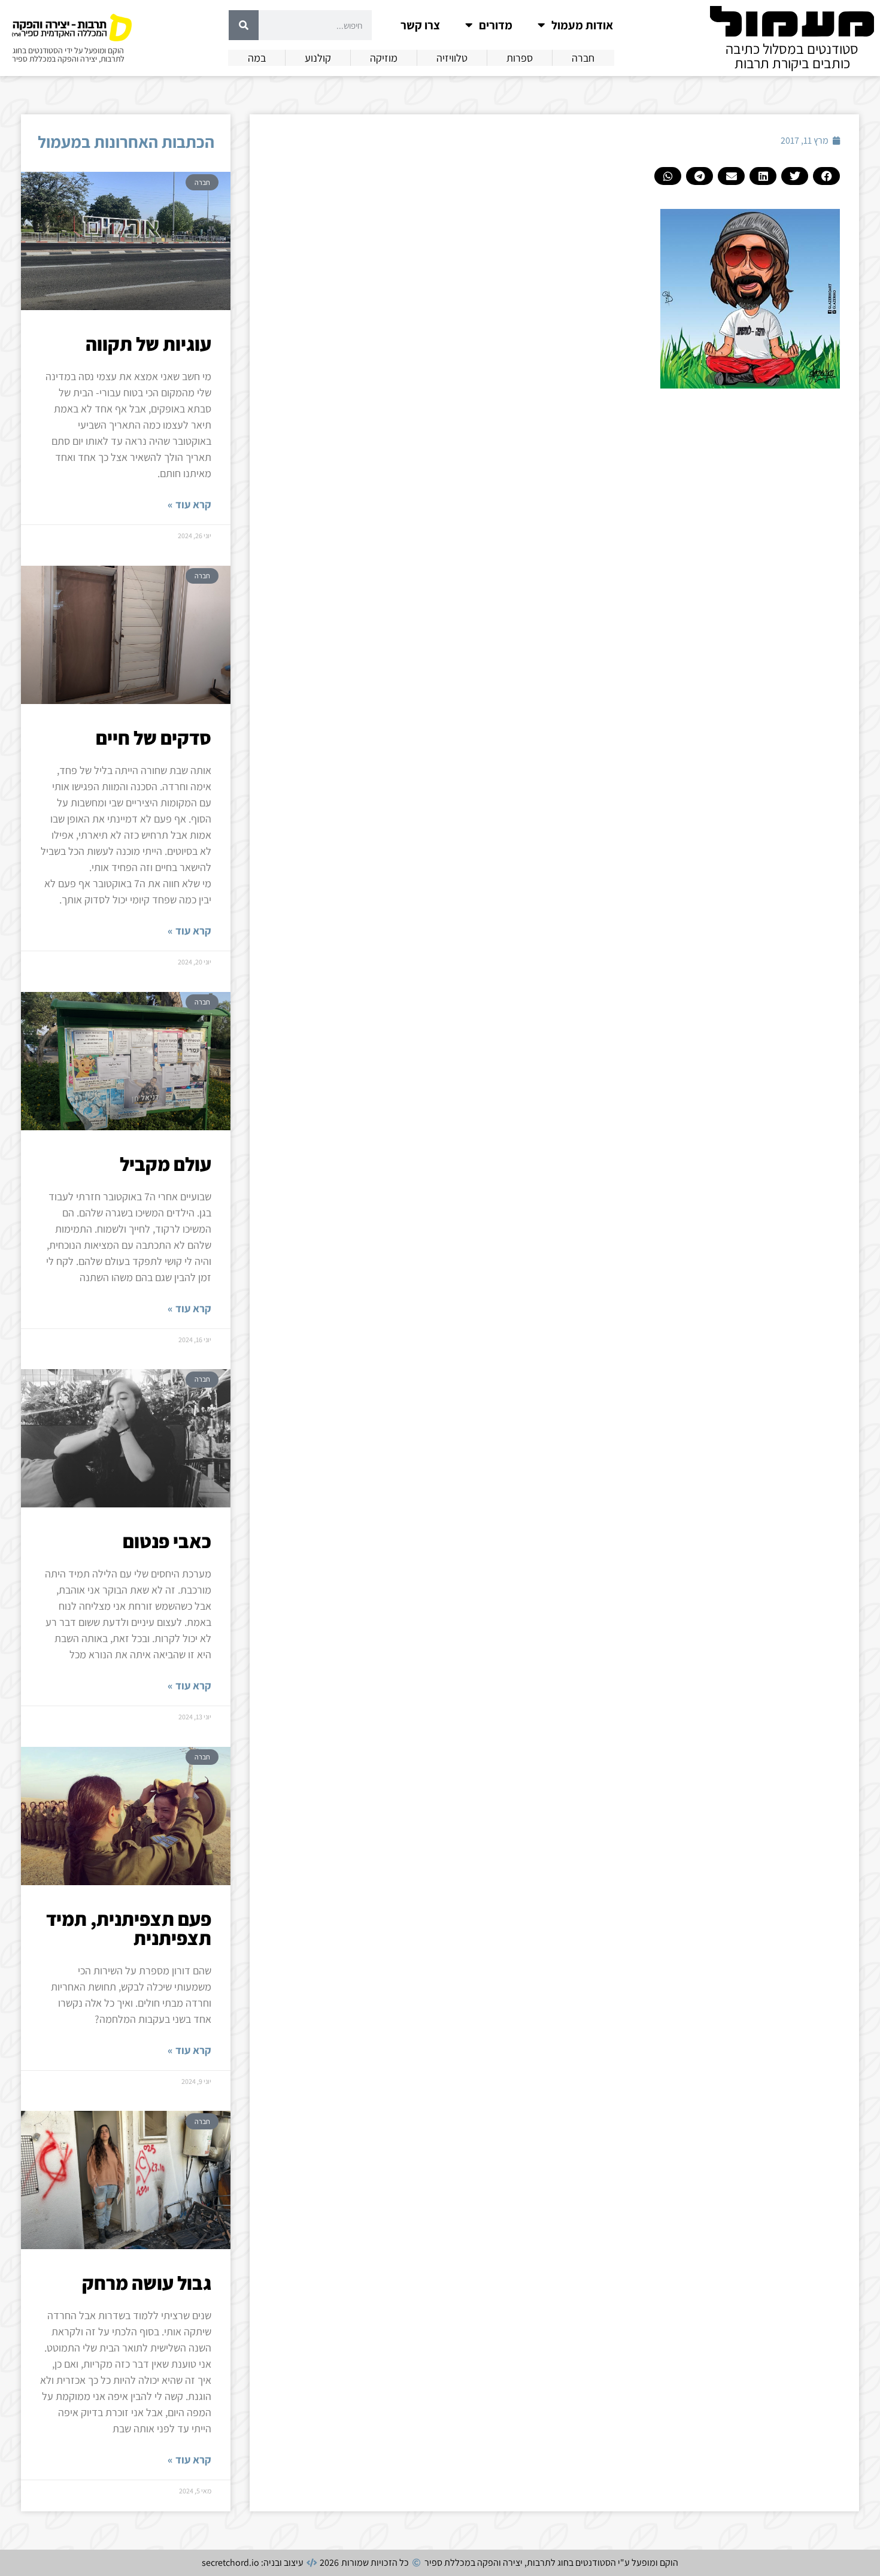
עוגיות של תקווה (148, 344)
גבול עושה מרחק (147, 2283)
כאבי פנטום (167, 1541)
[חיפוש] (244, 25)
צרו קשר (420, 25)
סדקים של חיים (154, 738)
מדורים (496, 25)
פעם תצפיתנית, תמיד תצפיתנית (129, 1928)
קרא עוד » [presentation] (189, 504)
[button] (826, 176)
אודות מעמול (582, 25)
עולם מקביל (166, 1164)
